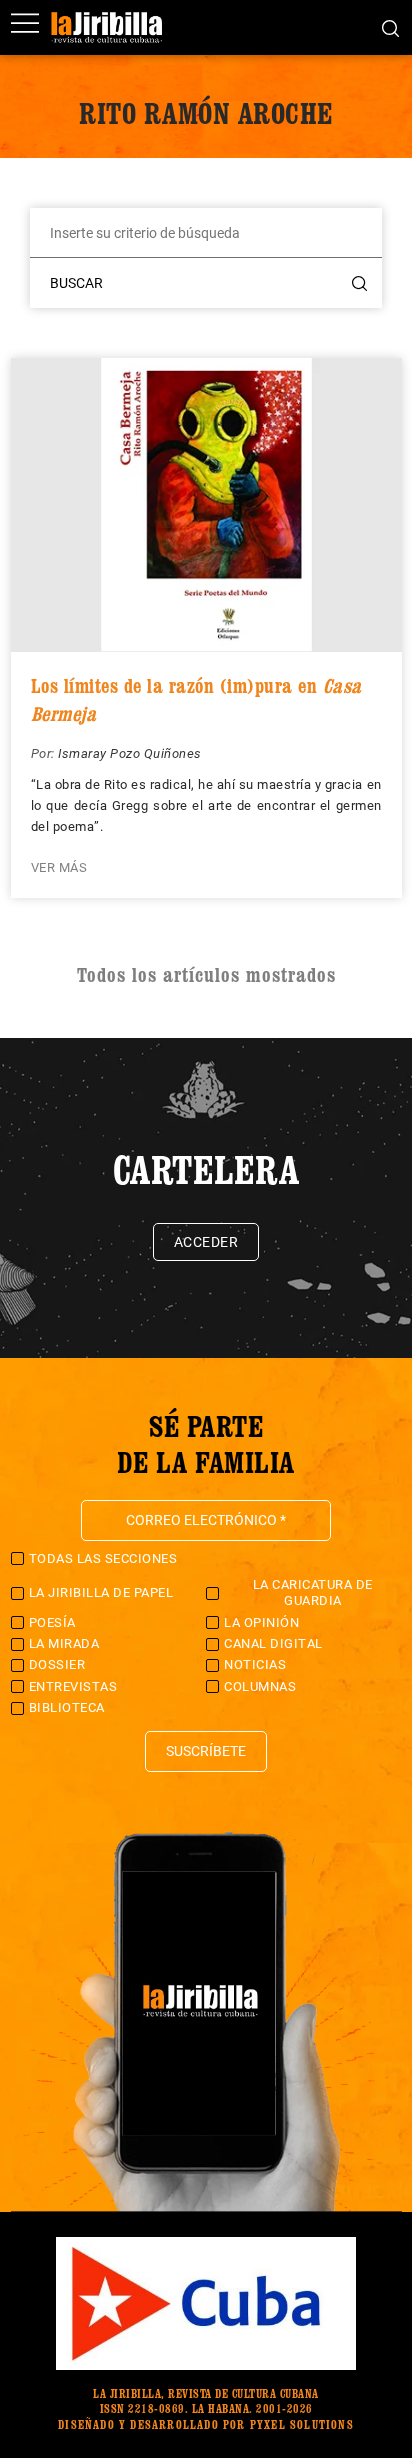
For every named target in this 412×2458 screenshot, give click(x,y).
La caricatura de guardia (313, 1592)
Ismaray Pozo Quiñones (130, 753)
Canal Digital (273, 1643)
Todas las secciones (103, 1558)
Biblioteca (67, 1707)
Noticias (255, 1664)
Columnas (260, 1686)
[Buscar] (390, 27)
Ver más (59, 867)
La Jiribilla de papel (101, 1592)
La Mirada (64, 1643)
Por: (45, 753)
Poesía (52, 1622)
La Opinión (261, 1622)
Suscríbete (206, 1751)
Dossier (57, 1664)
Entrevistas (73, 1686)
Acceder (206, 1242)
